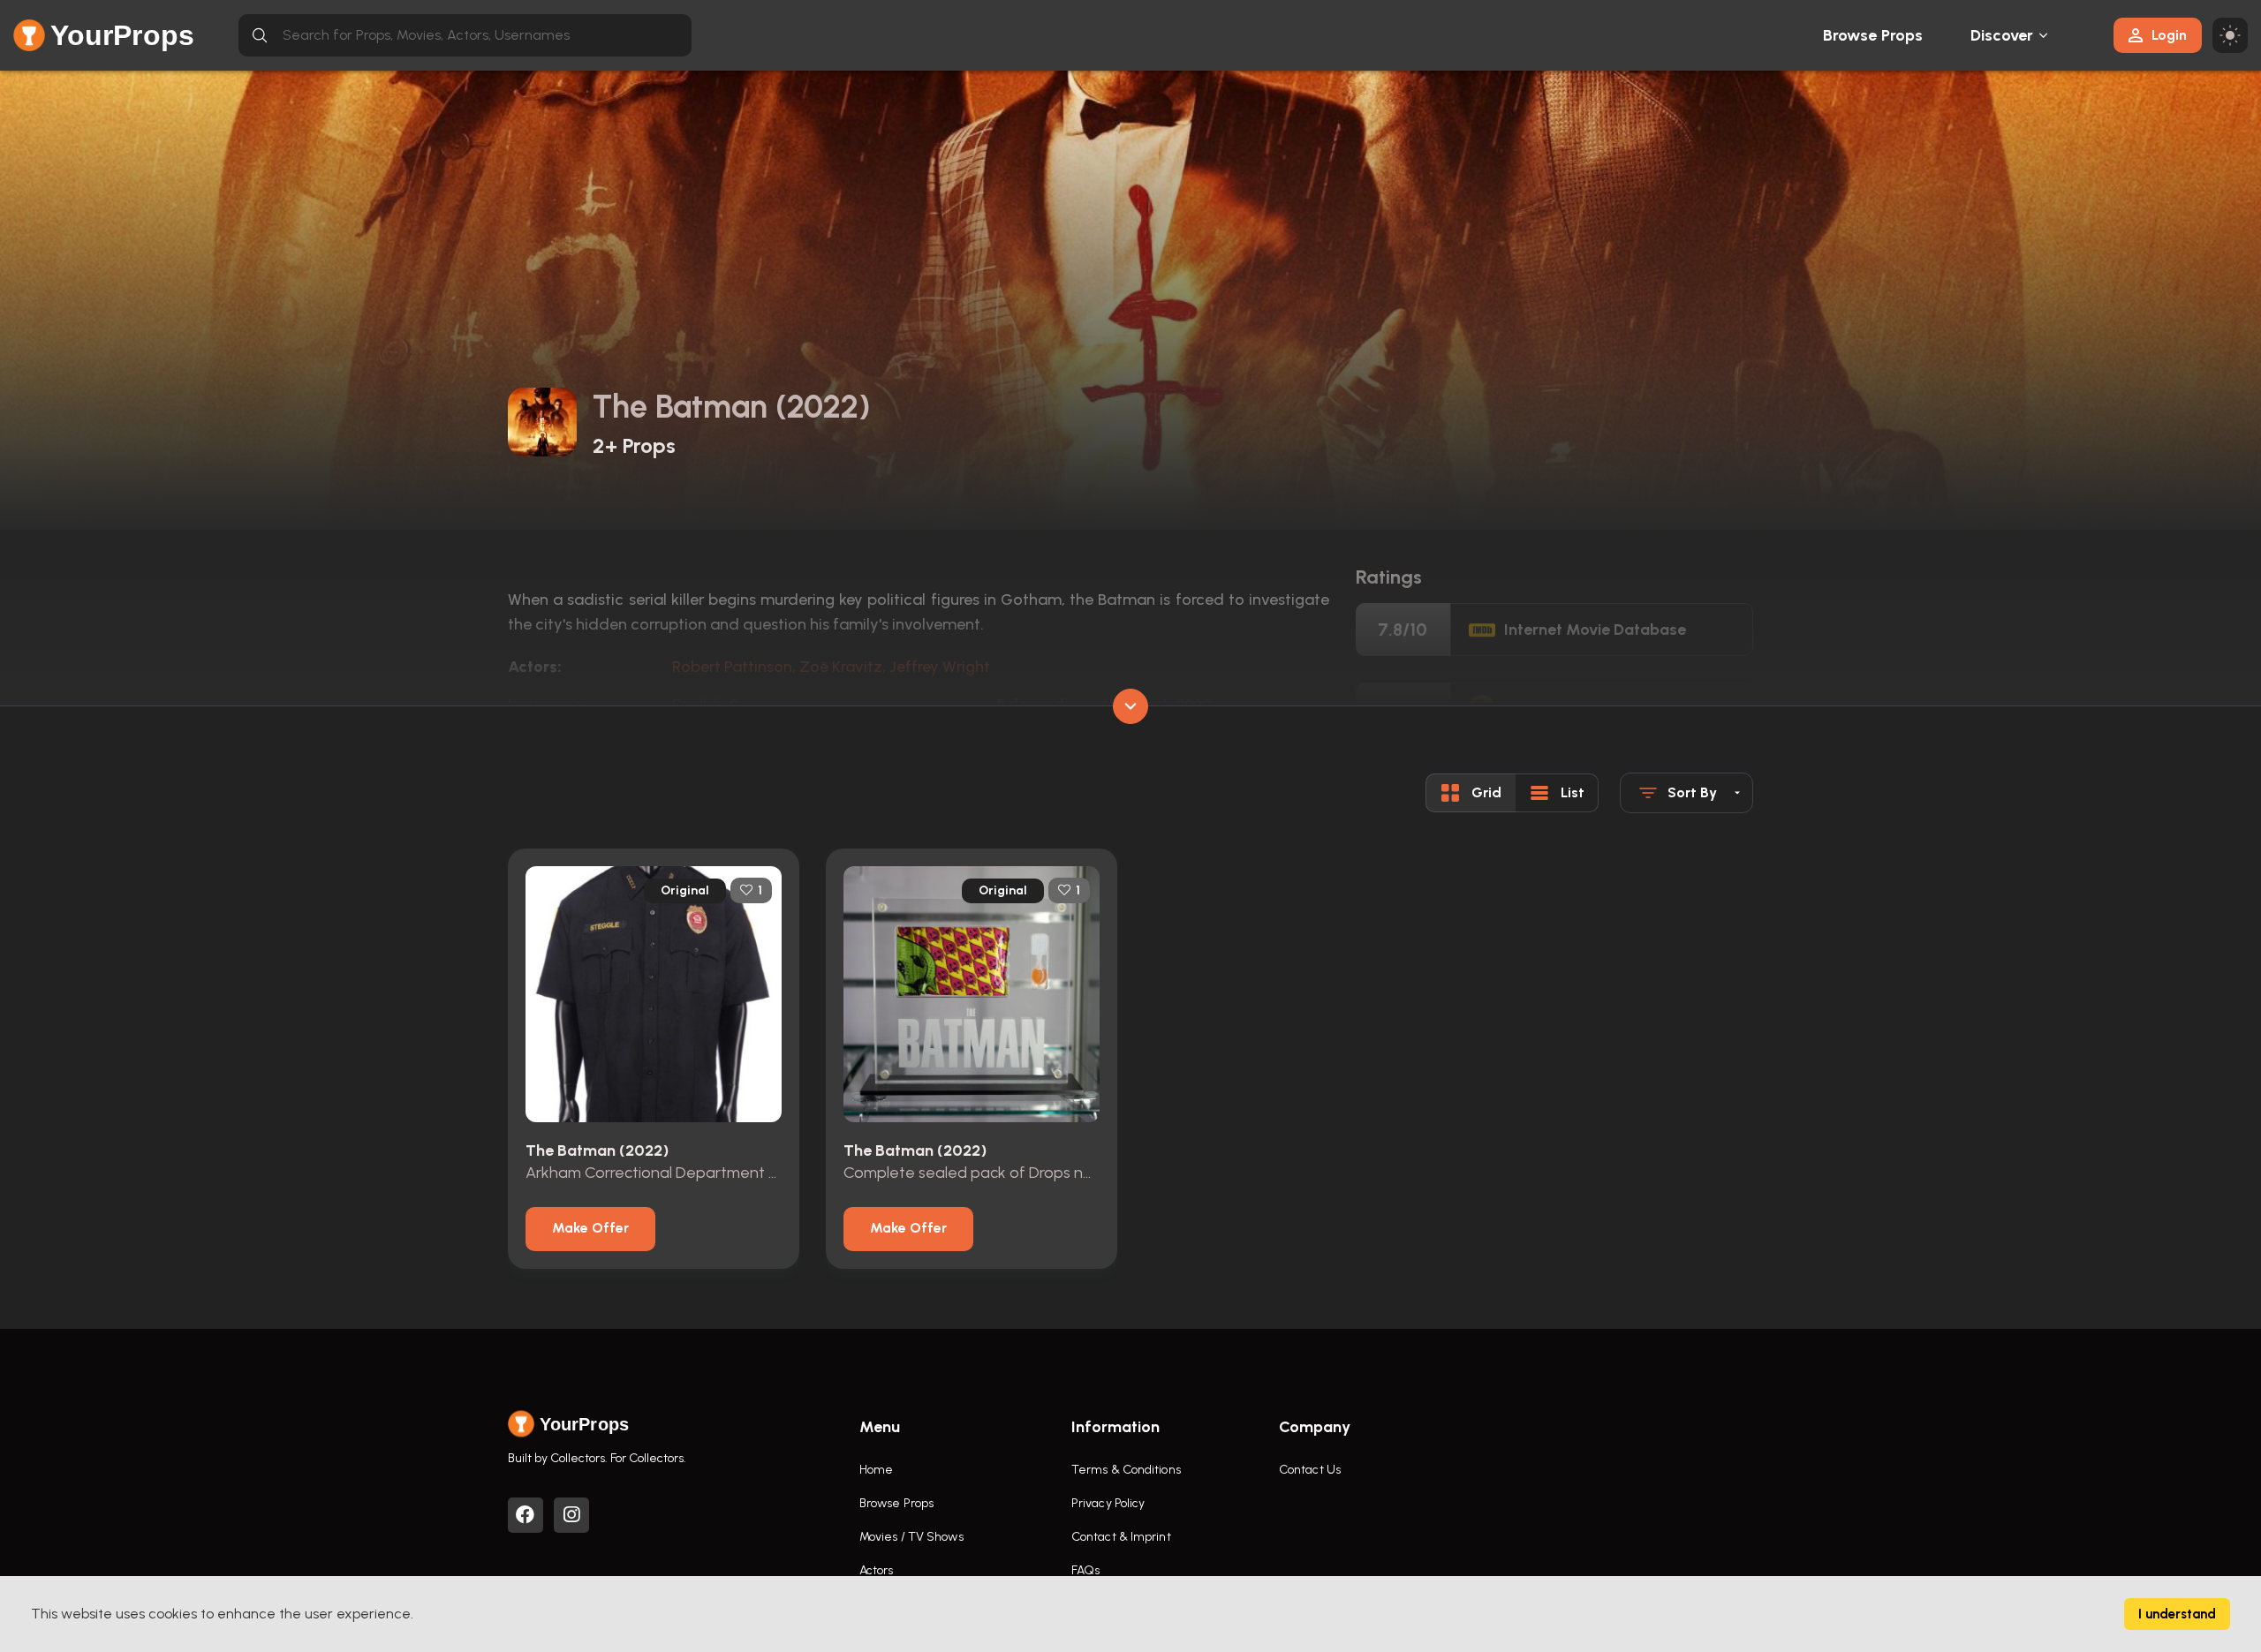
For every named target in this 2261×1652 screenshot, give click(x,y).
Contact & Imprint (1121, 1537)
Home (876, 1470)
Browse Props (1873, 35)
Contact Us (1310, 1470)
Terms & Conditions (1126, 1470)
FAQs (1085, 1570)
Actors (877, 1570)
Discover (2002, 35)
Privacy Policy (1108, 1503)
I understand (2177, 1614)
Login (2169, 35)
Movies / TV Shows (911, 1537)
